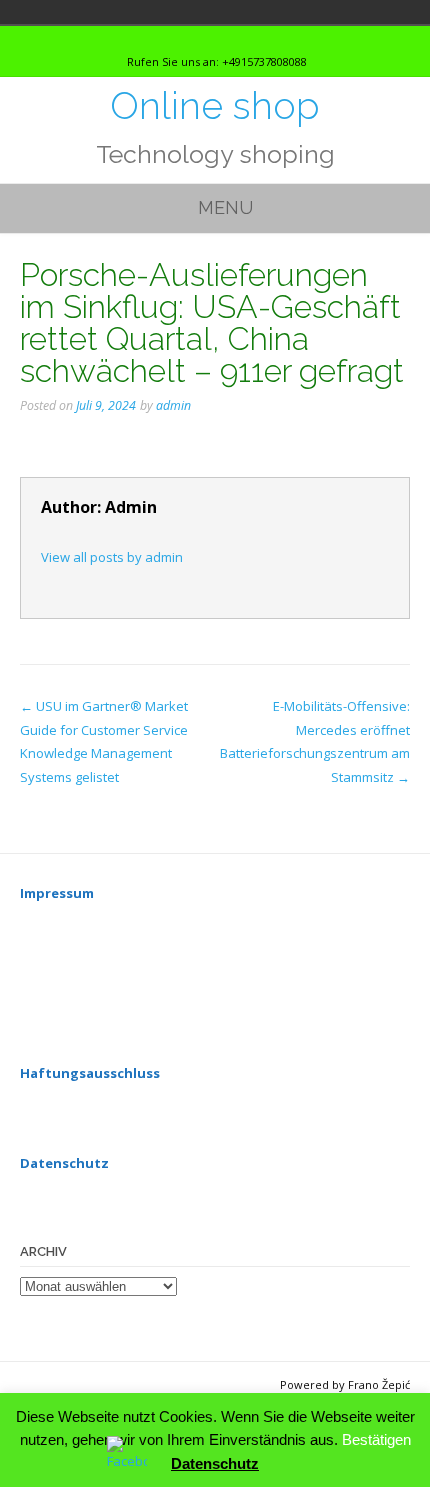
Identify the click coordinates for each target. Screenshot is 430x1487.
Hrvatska (50, 12)
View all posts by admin (112, 557)
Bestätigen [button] (376, 1439)
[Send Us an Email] (193, 38)
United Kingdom (78, 12)
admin (173, 405)
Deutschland (22, 12)
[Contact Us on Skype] (211, 38)
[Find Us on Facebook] (229, 38)
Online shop (215, 106)
